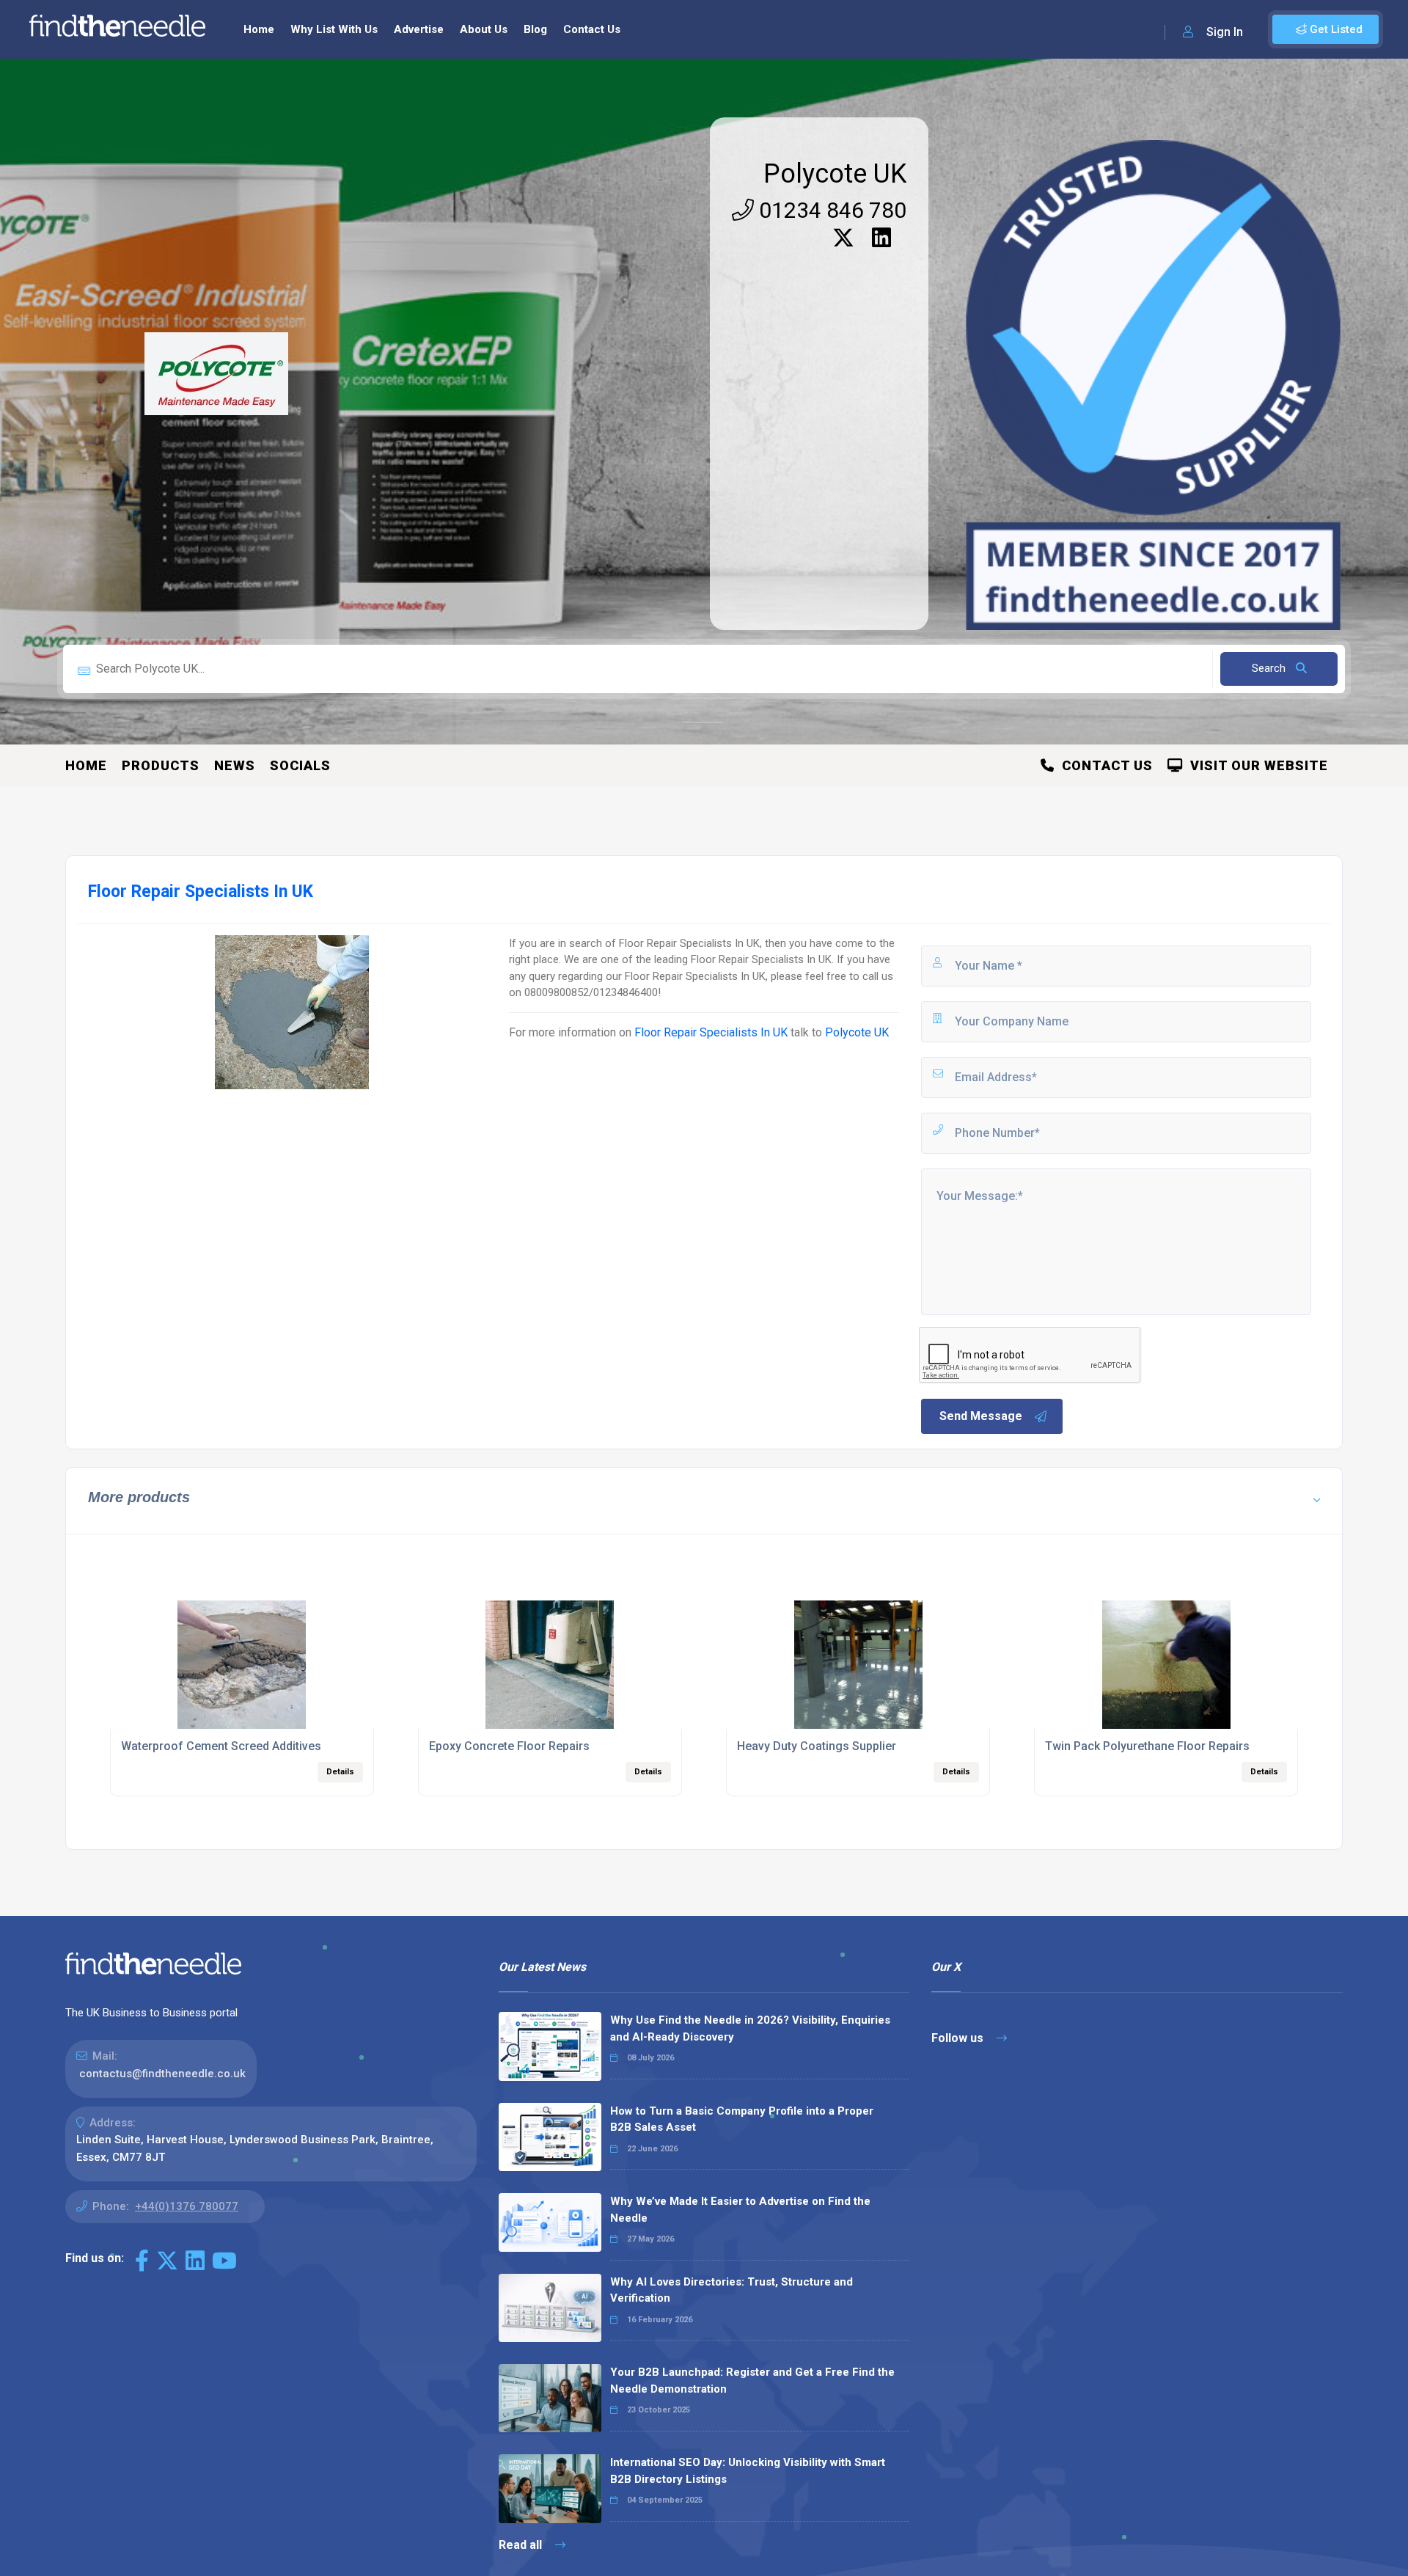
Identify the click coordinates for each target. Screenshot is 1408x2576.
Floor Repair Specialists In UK (711, 1032)
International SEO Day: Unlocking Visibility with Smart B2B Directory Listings (748, 2471)
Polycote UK (835, 174)
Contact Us (592, 29)
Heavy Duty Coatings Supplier (817, 1746)
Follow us (959, 2038)
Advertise (419, 29)
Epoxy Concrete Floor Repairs (509, 1746)
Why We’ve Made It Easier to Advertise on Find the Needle (740, 2210)
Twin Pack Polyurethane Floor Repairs (1147, 1746)
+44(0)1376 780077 (187, 2206)
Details (340, 1772)
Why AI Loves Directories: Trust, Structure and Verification (731, 2290)
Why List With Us (334, 29)
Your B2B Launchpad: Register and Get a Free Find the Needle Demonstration (752, 2381)
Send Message (981, 1416)
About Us (484, 29)
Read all (522, 2545)
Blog (535, 29)
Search (1270, 668)
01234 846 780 (830, 210)
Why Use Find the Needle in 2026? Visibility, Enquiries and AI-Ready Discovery (750, 2028)
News (235, 765)
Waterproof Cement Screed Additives (221, 1746)
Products (161, 765)
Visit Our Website (1255, 765)
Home (259, 29)
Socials (300, 765)
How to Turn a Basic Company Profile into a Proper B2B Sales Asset (742, 2119)
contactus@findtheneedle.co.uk (162, 2074)
